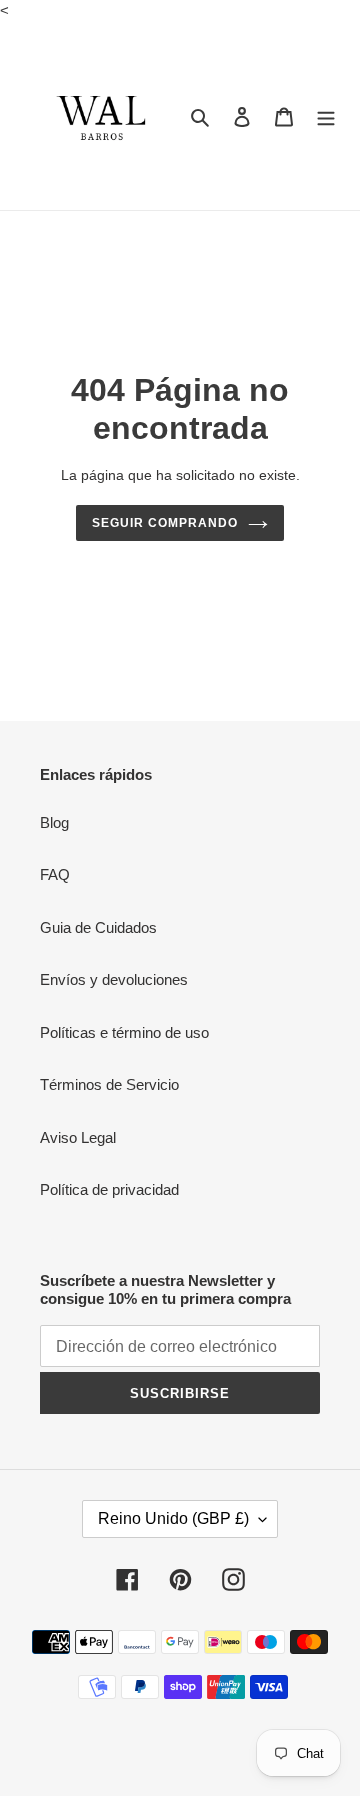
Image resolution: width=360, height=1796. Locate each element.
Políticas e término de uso (124, 1032)
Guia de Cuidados (98, 927)
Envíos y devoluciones (114, 979)
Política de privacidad (109, 1189)
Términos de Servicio (109, 1084)
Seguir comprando (165, 523)
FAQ (55, 874)
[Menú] (326, 116)
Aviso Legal (78, 1137)
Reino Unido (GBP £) (173, 1518)
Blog (54, 822)
